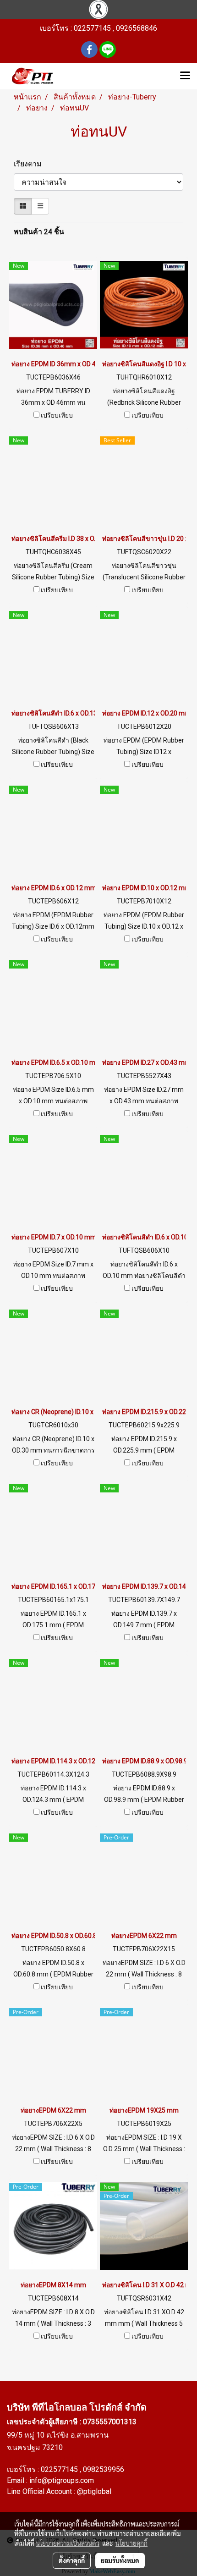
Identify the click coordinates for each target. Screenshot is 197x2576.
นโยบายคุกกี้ (131, 2543)
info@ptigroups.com (62, 2480)
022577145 (60, 2469)
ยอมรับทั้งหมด (120, 2560)
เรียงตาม (30, 164)
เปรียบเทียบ (57, 415)
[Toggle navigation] (185, 76)
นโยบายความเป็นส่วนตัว (68, 2543)
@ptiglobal (94, 2491)
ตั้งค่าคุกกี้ (72, 2560)
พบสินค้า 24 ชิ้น (39, 232)
